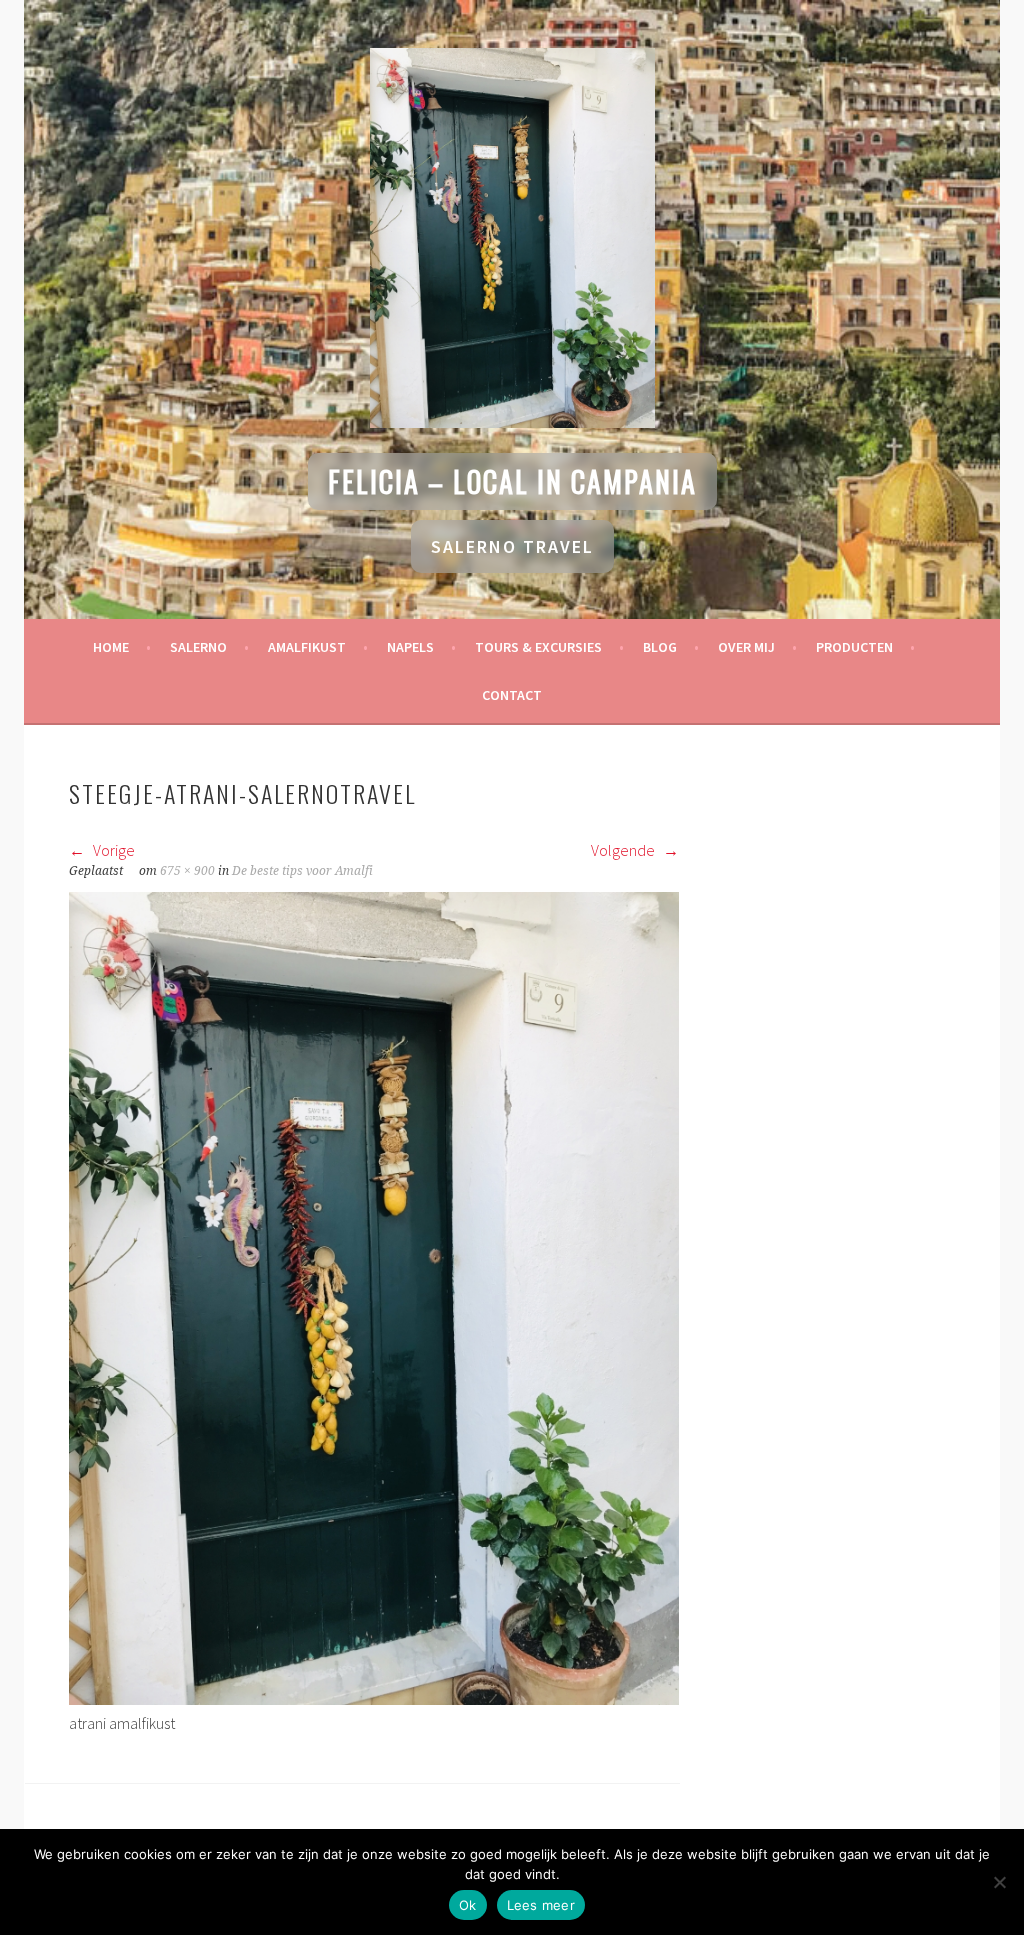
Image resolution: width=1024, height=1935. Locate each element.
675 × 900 (187, 871)
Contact (512, 695)
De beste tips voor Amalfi (302, 871)
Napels (410, 647)
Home (111, 647)
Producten (854, 647)
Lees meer (541, 1905)
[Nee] (999, 1882)
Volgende (624, 850)
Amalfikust (307, 647)
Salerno (198, 647)
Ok (468, 1905)
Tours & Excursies (538, 647)
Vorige (112, 850)
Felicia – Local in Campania (512, 481)
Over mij (746, 647)
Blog (660, 647)
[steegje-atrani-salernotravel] (374, 1699)
